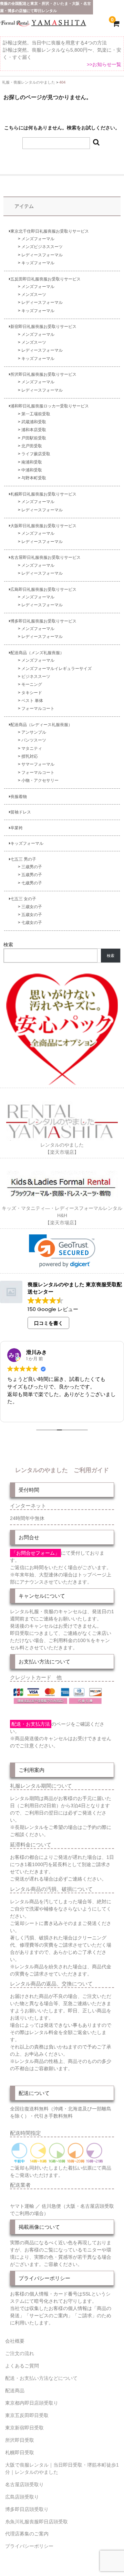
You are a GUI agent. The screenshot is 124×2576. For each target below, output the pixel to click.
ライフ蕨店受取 (36, 454)
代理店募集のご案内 (27, 2534)
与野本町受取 (34, 478)
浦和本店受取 (34, 430)
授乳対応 (30, 756)
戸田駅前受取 (34, 438)
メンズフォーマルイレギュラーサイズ (56, 668)
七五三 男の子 (23, 859)
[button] (62, 1251)
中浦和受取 (32, 470)
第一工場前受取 (36, 414)
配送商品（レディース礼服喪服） (41, 725)
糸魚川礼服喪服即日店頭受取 (37, 2522)
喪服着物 (19, 796)
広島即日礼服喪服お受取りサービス (43, 589)
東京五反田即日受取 (27, 2415)
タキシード (32, 693)
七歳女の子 (32, 922)
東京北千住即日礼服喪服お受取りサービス (50, 231)
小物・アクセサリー (40, 780)
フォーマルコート (38, 708)
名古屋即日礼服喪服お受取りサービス (45, 557)
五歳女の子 (32, 914)
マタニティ (32, 748)
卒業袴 (17, 828)
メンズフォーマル (38, 239)
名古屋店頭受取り (24, 2484)
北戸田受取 (32, 446)
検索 (8, 945)
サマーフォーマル (38, 764)
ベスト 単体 (32, 700)
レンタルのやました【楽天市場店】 (62, 1148)
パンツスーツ (34, 740)
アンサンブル (34, 732)
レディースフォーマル (42, 255)
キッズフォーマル (38, 263)
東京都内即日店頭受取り (32, 2403)
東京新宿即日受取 (24, 2428)
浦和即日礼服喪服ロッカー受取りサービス (50, 406)
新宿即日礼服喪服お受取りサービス (43, 326)
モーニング (32, 684)
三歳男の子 (32, 867)
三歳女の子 (32, 907)
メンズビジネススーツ (42, 247)
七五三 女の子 (23, 899)
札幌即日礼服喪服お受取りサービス (43, 494)
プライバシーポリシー (29, 2546)
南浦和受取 (32, 462)
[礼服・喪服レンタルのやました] (43, 25)
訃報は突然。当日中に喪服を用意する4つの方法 (55, 43)
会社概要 (15, 2341)
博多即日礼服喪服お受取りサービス (43, 621)
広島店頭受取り (22, 2497)
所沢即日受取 (20, 2440)
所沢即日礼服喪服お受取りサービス (43, 374)
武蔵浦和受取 (34, 422)
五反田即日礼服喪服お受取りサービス (45, 279)
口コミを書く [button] (49, 1323)
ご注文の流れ (20, 2353)
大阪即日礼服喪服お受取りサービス (43, 526)
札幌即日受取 (20, 2452)
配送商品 (15, 2391)
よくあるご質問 (22, 2366)
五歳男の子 (32, 875)
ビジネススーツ (36, 676)
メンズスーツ (34, 294)
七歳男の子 (32, 883)
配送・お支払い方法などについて (41, 2378)
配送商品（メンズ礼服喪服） (37, 653)
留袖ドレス (21, 812)
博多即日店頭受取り (27, 2509)
